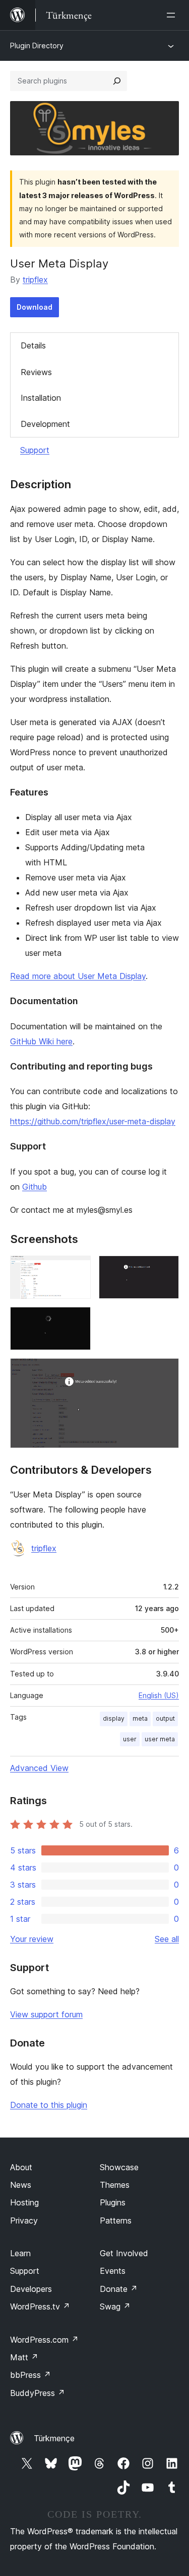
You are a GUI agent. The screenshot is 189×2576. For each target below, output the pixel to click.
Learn (20, 2253)
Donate (119, 2289)
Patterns (116, 2220)
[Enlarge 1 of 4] (77, 1269)
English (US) (159, 1695)
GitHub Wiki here (41, 1041)
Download (35, 307)
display (114, 1718)
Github (35, 1187)
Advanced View (39, 1768)
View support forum (46, 2014)
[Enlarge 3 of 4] (77, 1320)
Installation (41, 398)
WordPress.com (44, 2340)
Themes (115, 2185)
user (130, 1739)
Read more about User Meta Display (78, 976)
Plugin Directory (37, 46)
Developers (31, 2289)
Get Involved (124, 2253)
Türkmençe (54, 2438)
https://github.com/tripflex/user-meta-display (93, 1121)
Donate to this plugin (49, 2105)
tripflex (35, 280)
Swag (115, 2306)
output (165, 1718)
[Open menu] (173, 15)
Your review (32, 1939)
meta (140, 1718)
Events (113, 2271)
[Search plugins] (117, 81)
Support (35, 450)
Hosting (24, 2202)
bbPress (30, 2375)
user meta (160, 1739)
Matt (24, 2357)
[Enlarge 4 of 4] (165, 1372)
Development (45, 424)
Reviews (36, 372)
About (21, 2167)
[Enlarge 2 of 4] (165, 1269)
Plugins (113, 2202)
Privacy (24, 2220)
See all (167, 1939)
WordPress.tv (40, 2306)
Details (33, 345)
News (21, 2185)
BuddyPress (38, 2393)
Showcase (119, 2167)
